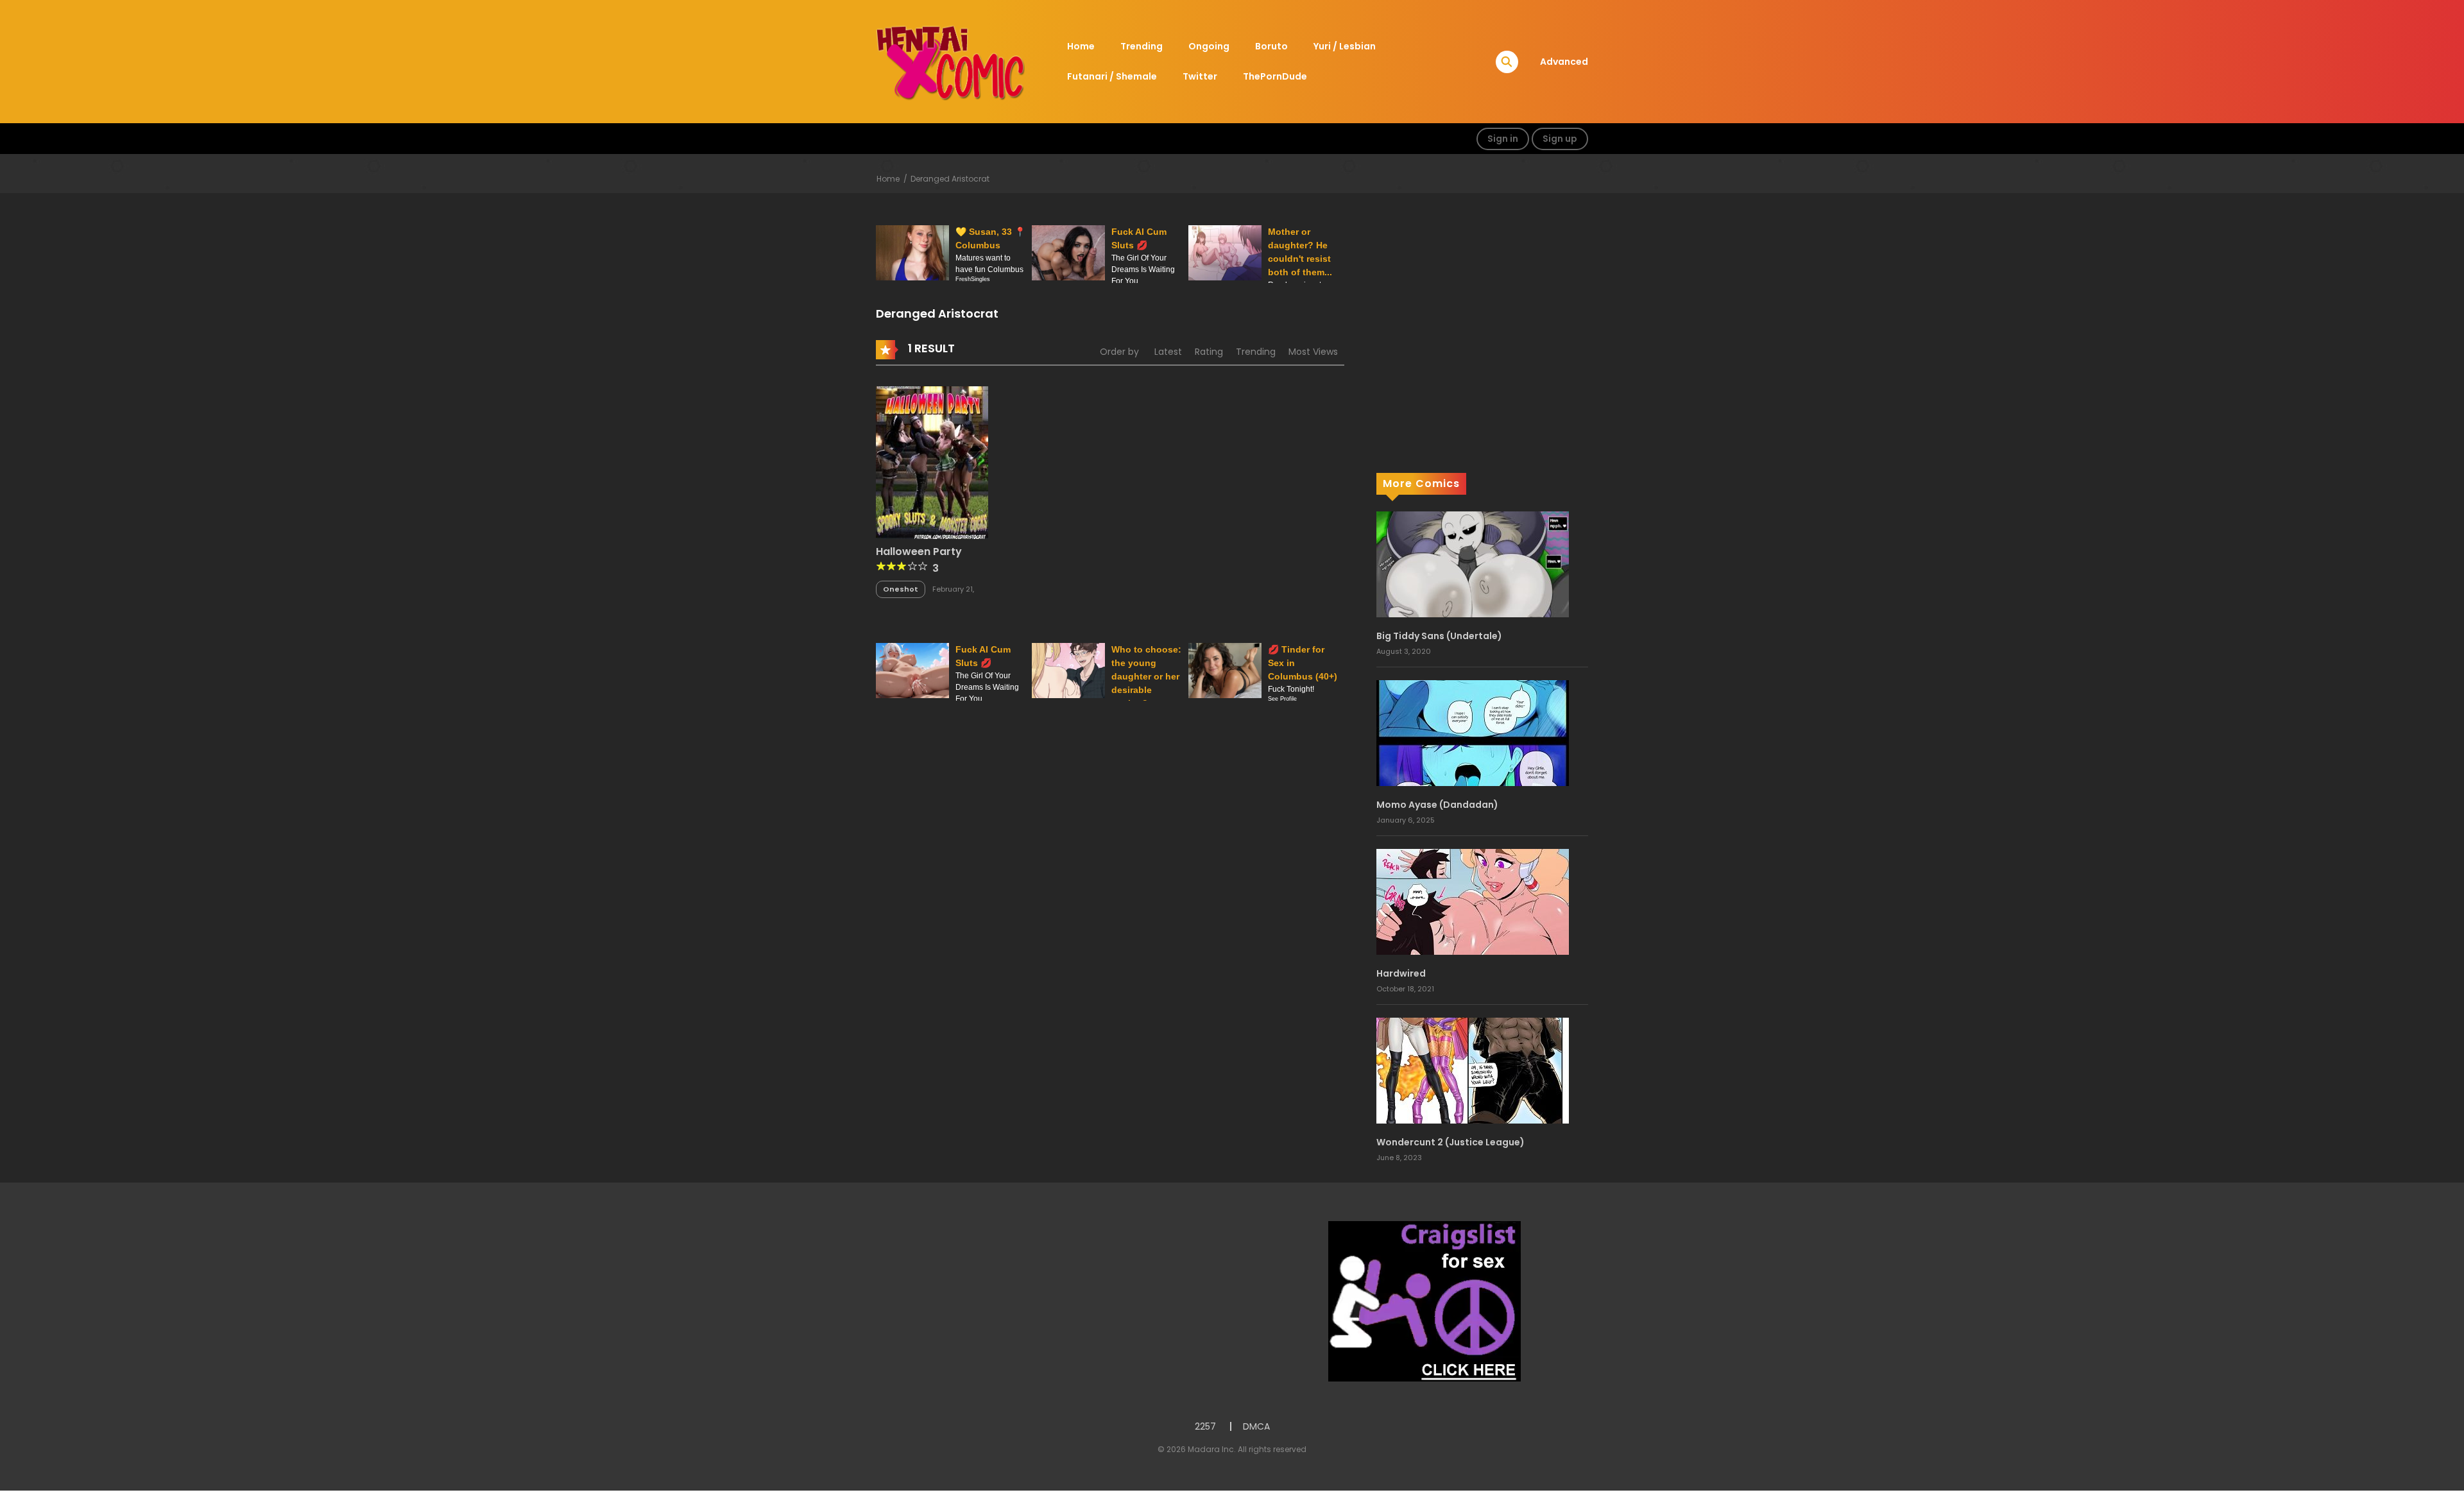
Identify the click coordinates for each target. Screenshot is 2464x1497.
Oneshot (901, 589)
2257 (1205, 1426)
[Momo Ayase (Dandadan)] (1473, 732)
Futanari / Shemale (1112, 76)
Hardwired (1401, 973)
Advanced (1564, 62)
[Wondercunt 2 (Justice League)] (1473, 1070)
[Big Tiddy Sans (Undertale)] (1473, 563)
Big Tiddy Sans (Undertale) (1439, 636)
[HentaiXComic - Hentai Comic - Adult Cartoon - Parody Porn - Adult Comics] (950, 61)
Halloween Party (919, 552)
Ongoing (1209, 46)
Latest (1168, 352)
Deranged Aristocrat (950, 179)
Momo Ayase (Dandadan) (1437, 805)
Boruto (1271, 46)
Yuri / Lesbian (1345, 46)
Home (1081, 46)
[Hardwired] (1473, 901)
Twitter (1200, 76)
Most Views (1313, 352)
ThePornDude (1275, 76)
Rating (1209, 352)
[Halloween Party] (932, 461)
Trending (1142, 46)
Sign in (1503, 139)
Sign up (1560, 139)
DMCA (1256, 1426)
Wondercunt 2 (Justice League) (1450, 1142)
